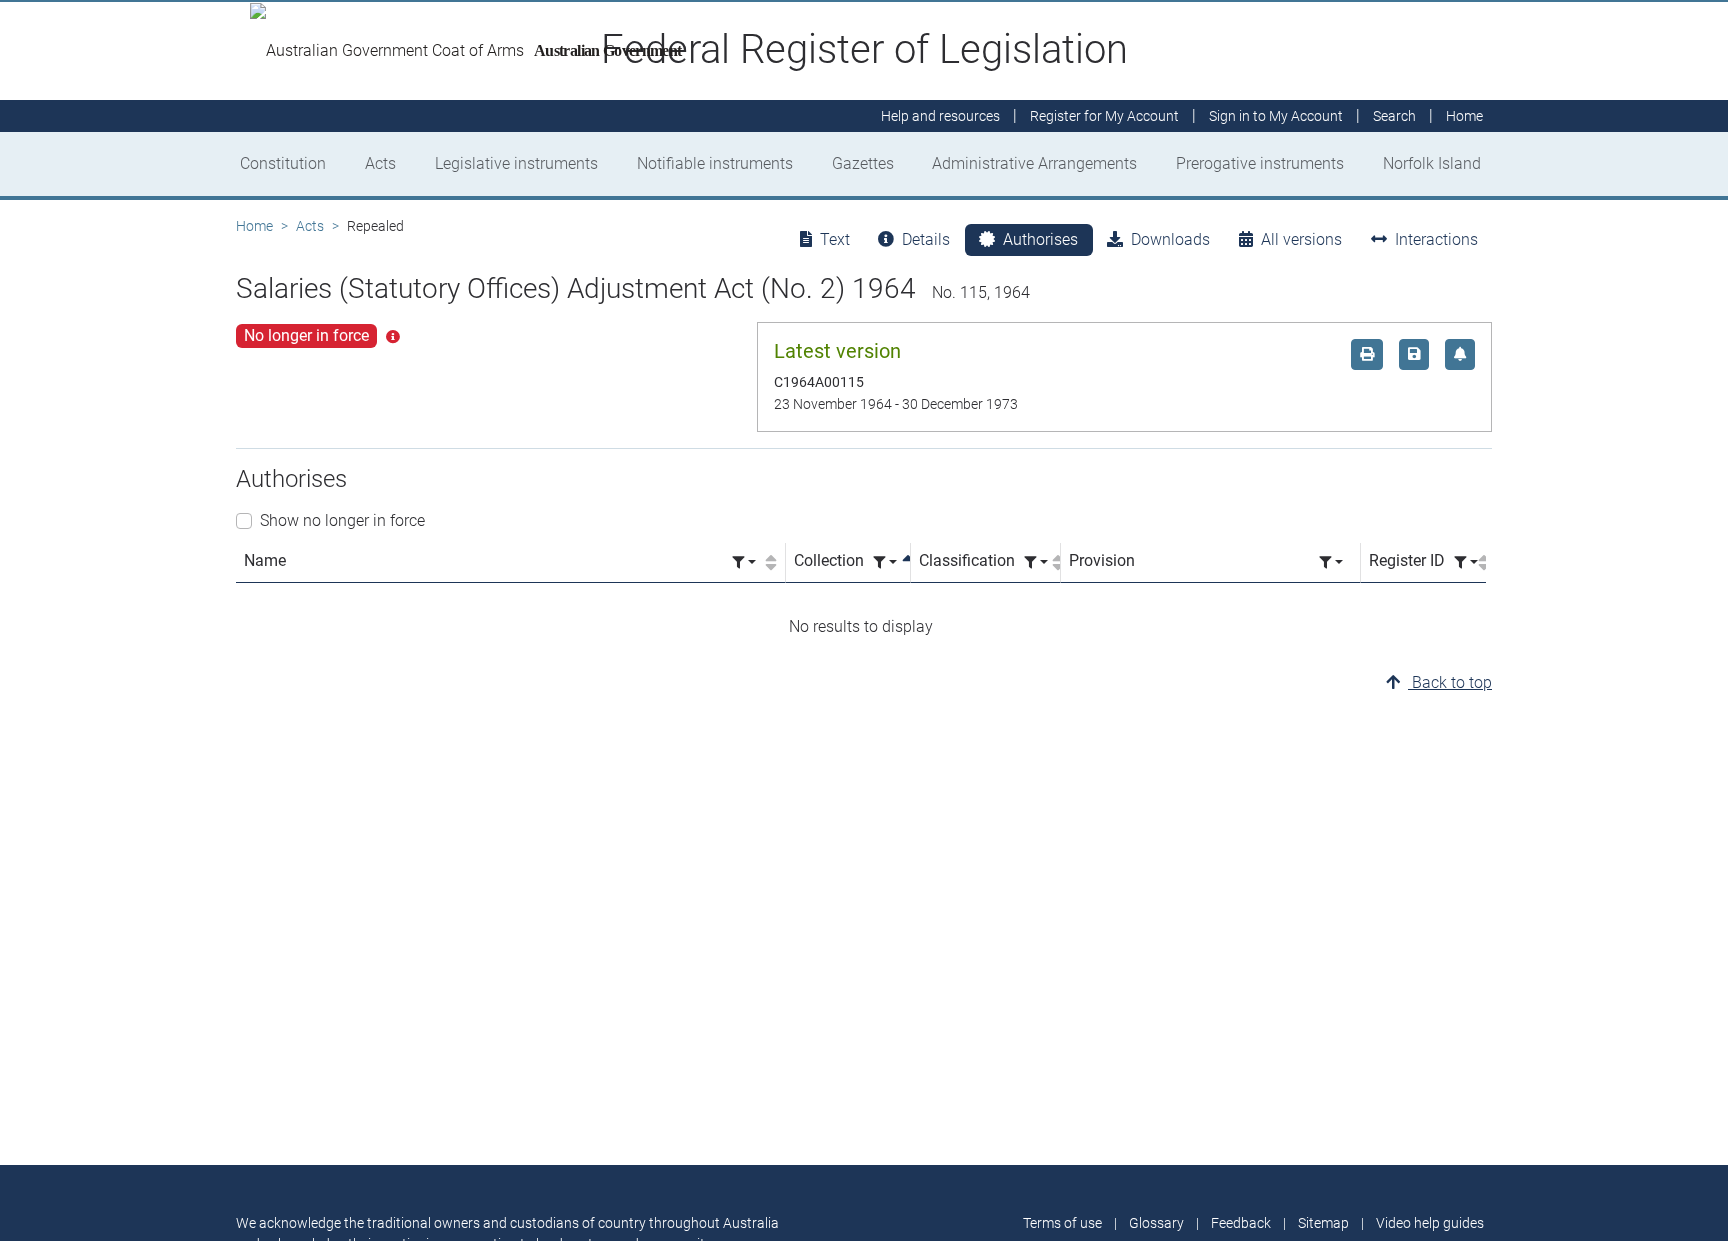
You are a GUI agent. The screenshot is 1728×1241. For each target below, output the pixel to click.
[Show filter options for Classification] (1036, 562)
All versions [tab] (1301, 239)
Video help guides (1430, 1223)
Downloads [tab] (1170, 239)
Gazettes (863, 163)
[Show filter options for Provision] (1331, 562)
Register (1104, 116)
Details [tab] (926, 239)
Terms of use (1062, 1223)
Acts (380, 163)
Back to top (1450, 682)
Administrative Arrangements (1034, 163)
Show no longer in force (342, 520)
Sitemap (1323, 1223)
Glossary (1156, 1223)
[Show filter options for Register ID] (1466, 562)
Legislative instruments (516, 163)
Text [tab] (835, 239)
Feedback (1241, 1223)
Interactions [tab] (1436, 239)
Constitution (283, 163)
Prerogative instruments (1260, 163)
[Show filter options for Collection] (885, 562)
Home (254, 226)
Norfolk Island (1432, 163)
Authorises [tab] (1040, 239)
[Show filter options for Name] (744, 562)
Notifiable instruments (715, 163)
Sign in (1276, 116)
